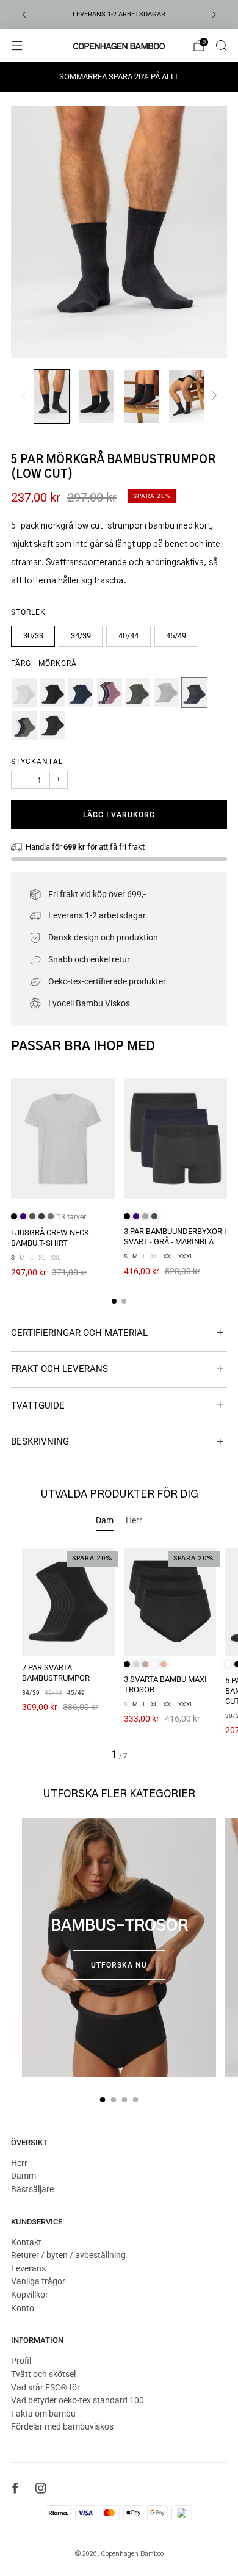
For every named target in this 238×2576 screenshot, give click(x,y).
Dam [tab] (105, 1520)
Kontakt (26, 2242)
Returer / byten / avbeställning (68, 2255)
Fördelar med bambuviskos (62, 2426)
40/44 (128, 636)
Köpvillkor (30, 2295)
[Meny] (17, 46)
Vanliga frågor (38, 2281)
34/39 (81, 636)
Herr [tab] (134, 1520)
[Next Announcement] (214, 15)
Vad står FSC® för (45, 2387)
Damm (23, 2176)
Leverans (28, 2268)
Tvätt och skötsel (43, 2374)
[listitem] (119, 15)
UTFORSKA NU (119, 1965)
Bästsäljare (32, 2189)
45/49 (176, 636)
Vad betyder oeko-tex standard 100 (78, 2400)
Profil (21, 2361)
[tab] (114, 1301)
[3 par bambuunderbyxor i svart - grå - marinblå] (176, 1139)
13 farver (71, 1217)
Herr (19, 2163)
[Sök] (221, 45)
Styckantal (37, 762)
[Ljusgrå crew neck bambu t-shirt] (63, 1139)
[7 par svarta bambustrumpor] (68, 1602)
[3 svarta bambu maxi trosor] (170, 1602)
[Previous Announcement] (24, 15)
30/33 (33, 636)
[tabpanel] (119, 1654)
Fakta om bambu (43, 2414)
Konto (23, 2308)
